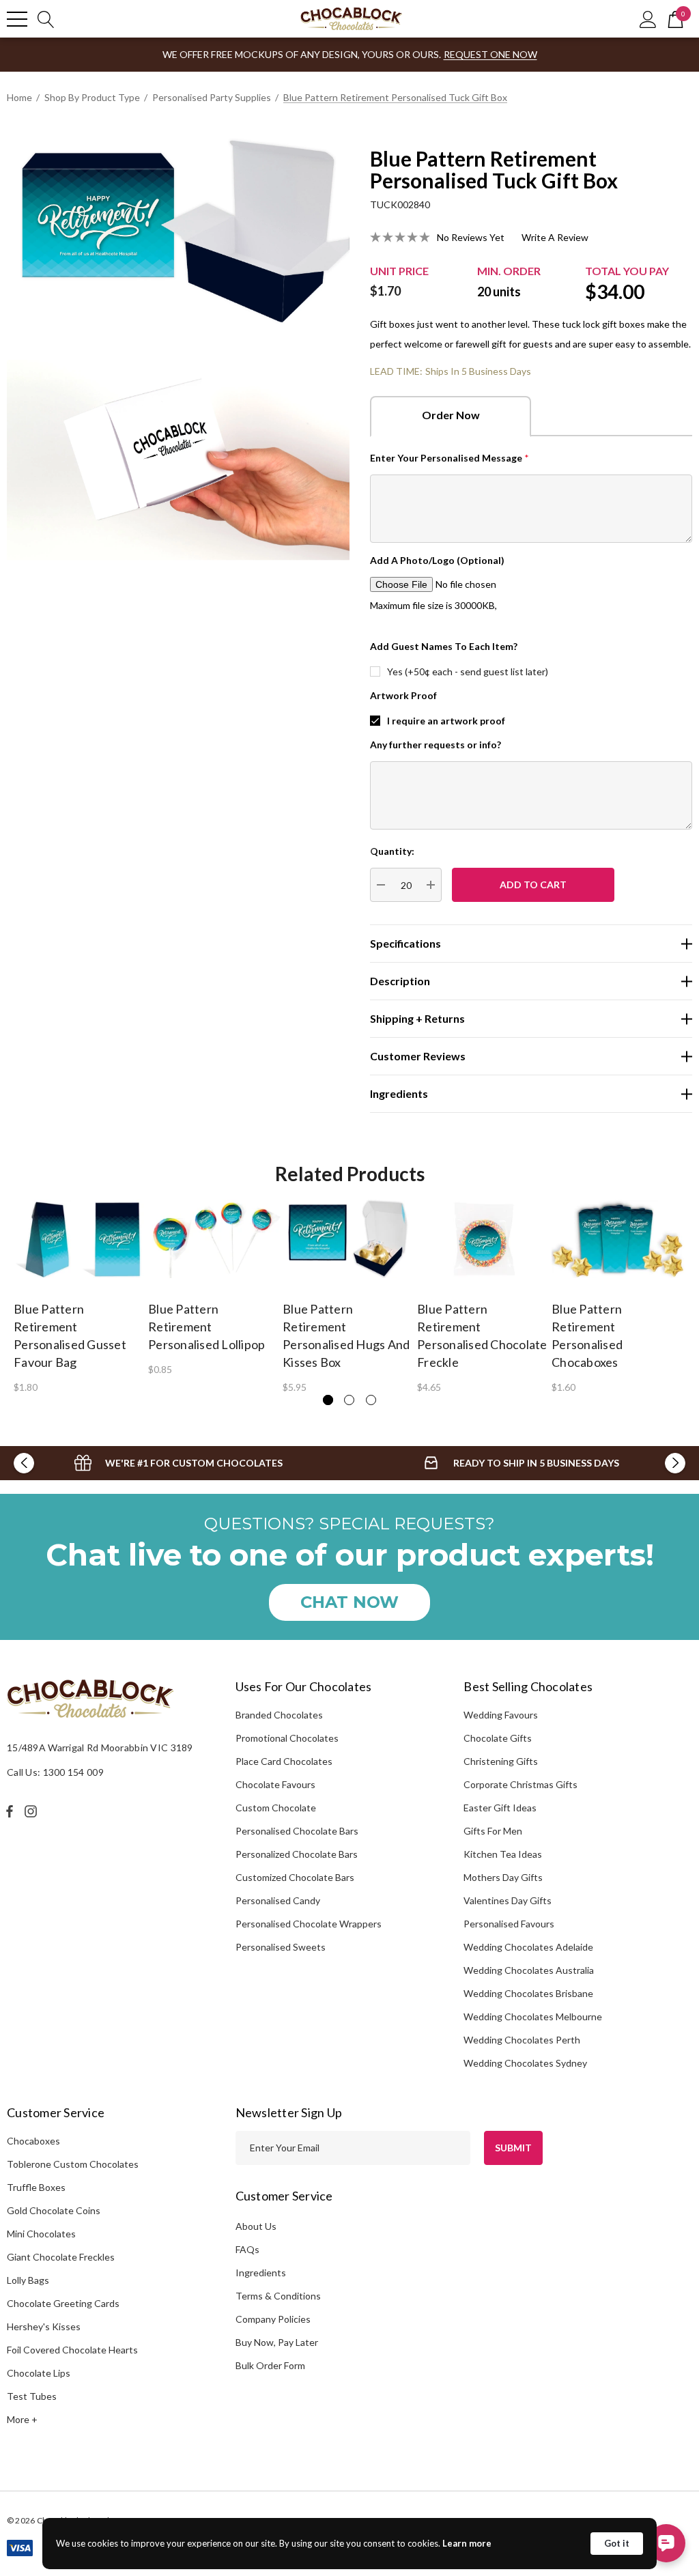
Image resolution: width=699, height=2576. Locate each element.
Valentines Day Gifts (508, 1900)
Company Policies (273, 2319)
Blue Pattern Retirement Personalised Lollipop (206, 1327)
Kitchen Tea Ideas (503, 1854)
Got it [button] (617, 2543)
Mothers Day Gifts (503, 1877)
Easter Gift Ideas (500, 1808)
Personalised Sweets (281, 1947)
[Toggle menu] (17, 19)
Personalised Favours (509, 1924)
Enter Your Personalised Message (450, 458)
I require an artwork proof (446, 721)
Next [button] (675, 1463)
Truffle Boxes (36, 2187)
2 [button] (349, 1400)
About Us (256, 2226)
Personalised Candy (278, 1900)
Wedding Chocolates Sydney (525, 2063)
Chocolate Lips (39, 2373)
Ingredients (261, 2273)
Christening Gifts (501, 1761)
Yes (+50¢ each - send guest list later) (468, 671)
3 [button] (371, 1400)
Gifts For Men (493, 1831)
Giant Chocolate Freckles (61, 2257)
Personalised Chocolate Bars (297, 1831)
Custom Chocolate (276, 1808)
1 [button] (328, 1400)
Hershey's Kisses (44, 2326)
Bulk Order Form (270, 2365)
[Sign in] (648, 19)
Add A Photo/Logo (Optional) (437, 560)
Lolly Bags (28, 2280)
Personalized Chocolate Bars (297, 1854)
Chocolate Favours (275, 1784)
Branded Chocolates (279, 1715)
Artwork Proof (403, 695)
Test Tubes (32, 2396)
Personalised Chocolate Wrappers (309, 1924)
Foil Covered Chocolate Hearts (72, 2350)
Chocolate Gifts (498, 1738)
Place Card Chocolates (284, 1761)
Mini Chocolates (41, 2234)
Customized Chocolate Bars (295, 1877)
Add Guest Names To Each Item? (444, 646)
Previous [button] (24, 1463)
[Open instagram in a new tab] (33, 1811)
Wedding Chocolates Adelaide (528, 1947)
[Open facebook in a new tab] (10, 1811)
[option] (81, 1296)
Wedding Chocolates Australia (529, 1970)
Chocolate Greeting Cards (63, 2303)
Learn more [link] (467, 2543)
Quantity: (392, 851)
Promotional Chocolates (287, 1738)
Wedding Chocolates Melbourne (533, 2016)
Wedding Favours (501, 1715)
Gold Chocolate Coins (54, 2210)
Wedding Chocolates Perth (522, 2040)
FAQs (247, 2249)
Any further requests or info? (436, 745)
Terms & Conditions (278, 2296)
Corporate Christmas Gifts (520, 1784)
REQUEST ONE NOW (490, 54)
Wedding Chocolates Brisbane (528, 1993)
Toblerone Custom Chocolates (73, 2164)
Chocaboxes (33, 2141)
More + (22, 2419)
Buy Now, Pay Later (277, 2342)
